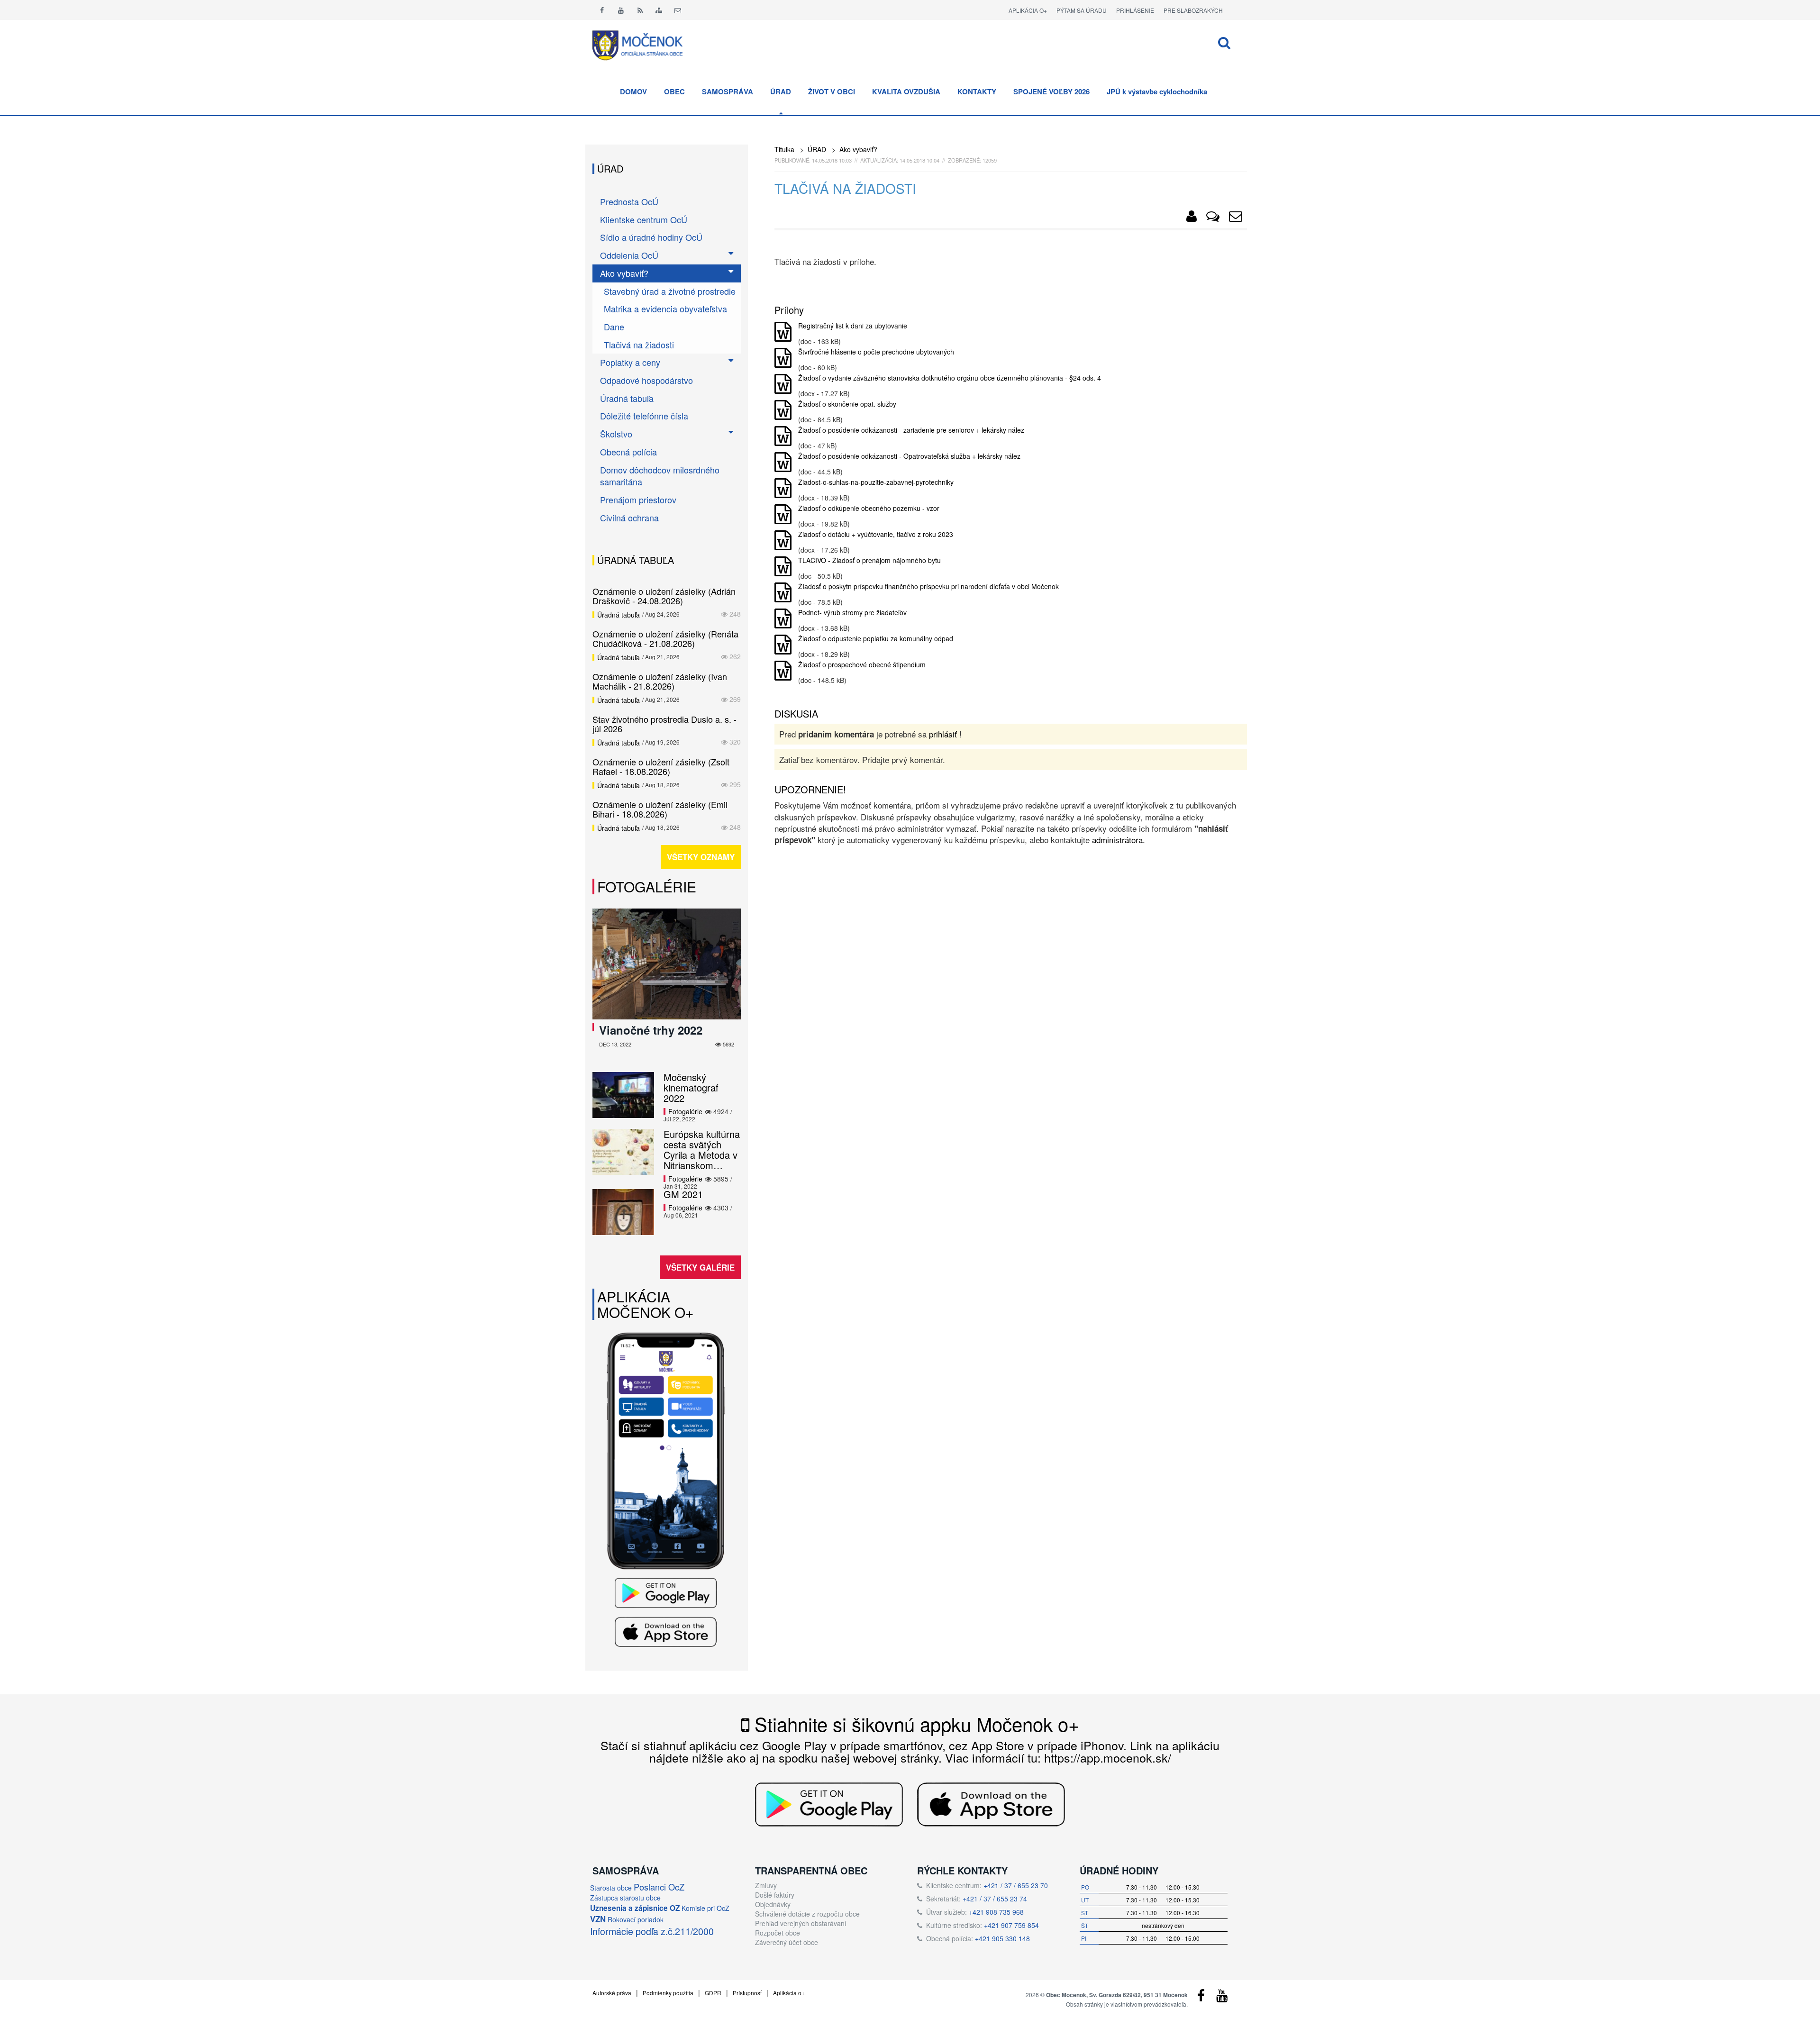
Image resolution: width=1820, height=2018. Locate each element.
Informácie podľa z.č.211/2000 (652, 1931)
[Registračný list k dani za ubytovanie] (783, 332)
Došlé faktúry (775, 1895)
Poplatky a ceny (630, 362)
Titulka (784, 149)
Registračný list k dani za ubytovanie (853, 326)
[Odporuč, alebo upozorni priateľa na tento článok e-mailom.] (1236, 218)
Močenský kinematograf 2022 (691, 1087)
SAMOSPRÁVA (728, 91)
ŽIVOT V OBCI (832, 91)
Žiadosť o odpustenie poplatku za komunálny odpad (876, 638)
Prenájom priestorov (638, 500)
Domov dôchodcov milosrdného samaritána (660, 476)
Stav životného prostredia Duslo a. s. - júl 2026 (664, 724)
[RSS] (640, 10)
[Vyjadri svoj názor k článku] (1213, 218)
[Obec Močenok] (1192, 218)
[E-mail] (678, 10)
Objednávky (773, 1904)
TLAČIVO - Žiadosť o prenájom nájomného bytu (869, 560)
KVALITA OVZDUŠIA (906, 91)
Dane (614, 327)
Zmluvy (766, 1885)
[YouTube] (1222, 1998)
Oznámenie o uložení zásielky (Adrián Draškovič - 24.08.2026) (664, 596)
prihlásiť (943, 734)
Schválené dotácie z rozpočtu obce (807, 1914)
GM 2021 (683, 1194)
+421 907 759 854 (1011, 1925)
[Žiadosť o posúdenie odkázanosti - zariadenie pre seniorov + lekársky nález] (783, 436)
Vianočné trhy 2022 (651, 1030)
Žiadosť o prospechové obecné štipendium (862, 664)
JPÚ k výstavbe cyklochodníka (1157, 91)
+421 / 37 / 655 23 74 (995, 1899)
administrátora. (1119, 840)
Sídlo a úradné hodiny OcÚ (651, 237)
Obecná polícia (628, 452)
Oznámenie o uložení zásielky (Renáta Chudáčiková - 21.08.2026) (665, 638)
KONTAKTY (977, 91)
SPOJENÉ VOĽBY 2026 (1051, 91)
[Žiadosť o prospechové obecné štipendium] (783, 671)
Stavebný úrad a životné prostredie (670, 291)
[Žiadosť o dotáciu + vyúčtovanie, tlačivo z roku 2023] (783, 541)
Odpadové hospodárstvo (646, 380)
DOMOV (633, 91)
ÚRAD (781, 91)
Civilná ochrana (629, 518)
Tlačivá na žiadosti (639, 345)
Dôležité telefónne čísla (644, 416)
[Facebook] (602, 10)
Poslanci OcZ (659, 1887)
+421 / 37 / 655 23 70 (1016, 1885)
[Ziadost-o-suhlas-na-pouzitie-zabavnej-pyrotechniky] (783, 489)
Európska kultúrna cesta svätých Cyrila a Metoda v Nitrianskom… (702, 1150)
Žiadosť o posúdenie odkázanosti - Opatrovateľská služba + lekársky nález (909, 456)
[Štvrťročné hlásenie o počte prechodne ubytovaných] (783, 358)
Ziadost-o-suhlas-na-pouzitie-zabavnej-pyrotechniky (876, 482)
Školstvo (616, 434)
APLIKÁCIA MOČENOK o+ (646, 1304)
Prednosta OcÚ (629, 201)
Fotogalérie (647, 886)
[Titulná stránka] (645, 44)
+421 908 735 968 (996, 1912)
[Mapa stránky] (659, 10)
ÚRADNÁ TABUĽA (636, 560)
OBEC (674, 91)
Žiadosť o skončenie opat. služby (847, 404)
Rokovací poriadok (636, 1919)
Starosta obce (611, 1888)
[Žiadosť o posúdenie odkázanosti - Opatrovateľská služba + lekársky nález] (783, 463)
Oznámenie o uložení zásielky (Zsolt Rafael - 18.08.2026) (661, 766)
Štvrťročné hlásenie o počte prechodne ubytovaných (876, 352)
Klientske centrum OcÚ (644, 219)
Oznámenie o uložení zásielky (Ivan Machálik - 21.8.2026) (660, 681)
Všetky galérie (700, 1267)
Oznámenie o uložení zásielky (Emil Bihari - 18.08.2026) (660, 809)
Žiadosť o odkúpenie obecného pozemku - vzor (869, 508)
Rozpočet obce (778, 1933)
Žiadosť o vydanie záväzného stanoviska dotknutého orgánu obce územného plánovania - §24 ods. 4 (950, 378)
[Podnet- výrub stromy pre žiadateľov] (783, 619)
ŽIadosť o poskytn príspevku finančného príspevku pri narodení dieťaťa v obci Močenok (928, 586)
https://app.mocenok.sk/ (1108, 1757)
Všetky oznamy (701, 857)
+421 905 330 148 (1002, 1938)
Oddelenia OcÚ (629, 255)
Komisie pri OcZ (705, 1908)
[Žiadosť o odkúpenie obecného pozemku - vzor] (783, 515)
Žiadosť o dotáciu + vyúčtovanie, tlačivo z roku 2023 (876, 534)
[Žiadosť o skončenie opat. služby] (783, 410)
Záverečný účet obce (787, 1942)
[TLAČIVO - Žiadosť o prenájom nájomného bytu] (783, 567)
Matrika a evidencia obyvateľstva (665, 309)
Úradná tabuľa (627, 398)
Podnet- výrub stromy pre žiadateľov (852, 612)
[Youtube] (621, 10)
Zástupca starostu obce (625, 1898)
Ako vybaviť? (858, 149)
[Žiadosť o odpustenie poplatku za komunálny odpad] (783, 645)
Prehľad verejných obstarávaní (801, 1923)
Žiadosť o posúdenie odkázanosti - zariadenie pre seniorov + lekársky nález (911, 430)
